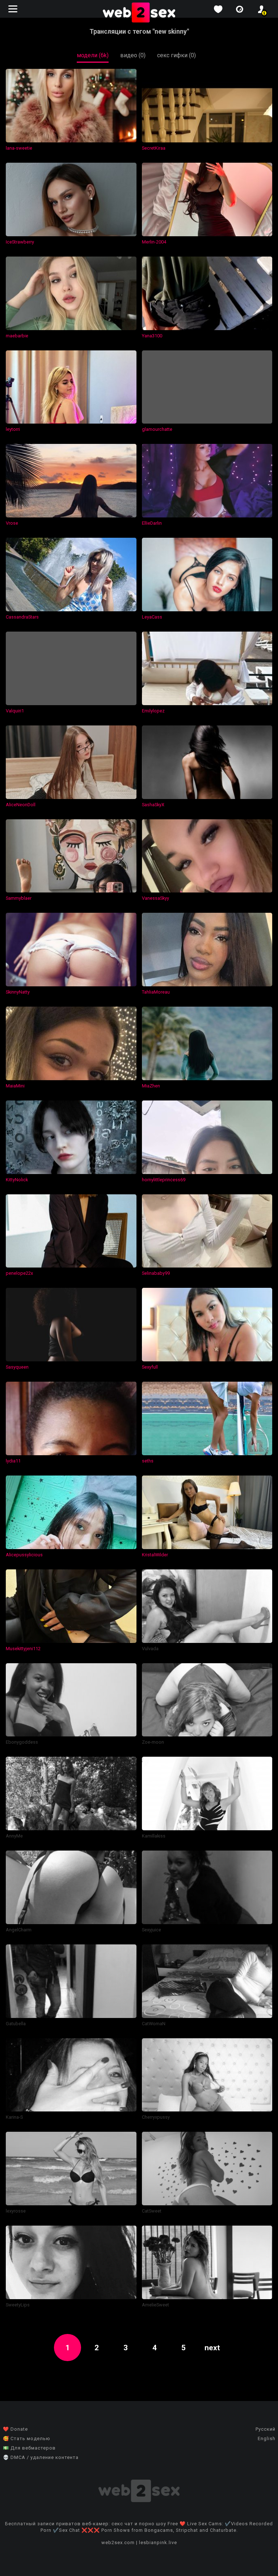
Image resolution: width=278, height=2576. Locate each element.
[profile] (261, 9)
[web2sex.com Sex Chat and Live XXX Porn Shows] (139, 13)
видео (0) (133, 55)
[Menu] (14, 9)
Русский (266, 2429)
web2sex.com (118, 2542)
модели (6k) (93, 55)
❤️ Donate (15, 2429)
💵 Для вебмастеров (29, 2448)
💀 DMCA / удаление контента (41, 2457)
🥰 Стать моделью (27, 2438)
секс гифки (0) (176, 55)
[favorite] (218, 9)
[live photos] (240, 9)
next (212, 2348)
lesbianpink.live (158, 2542)
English (267, 2438)
